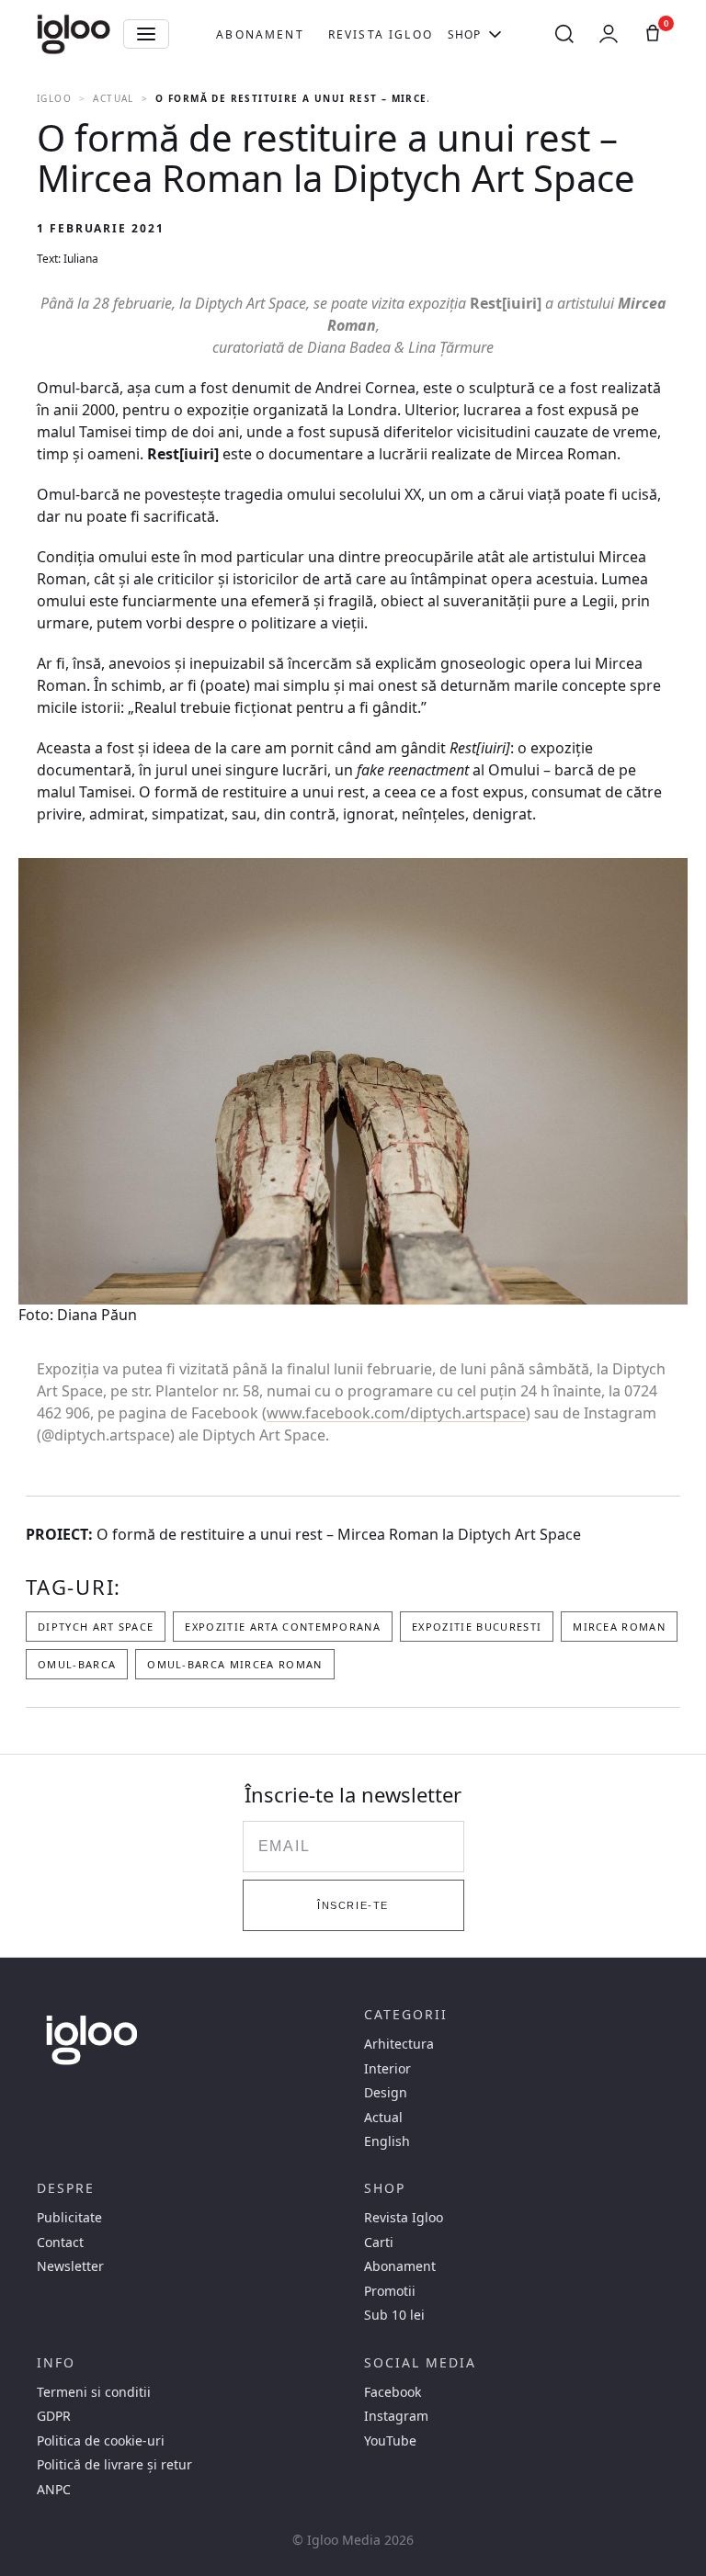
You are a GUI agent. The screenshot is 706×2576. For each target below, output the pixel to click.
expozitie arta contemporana (283, 1627)
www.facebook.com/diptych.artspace (396, 1413)
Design (386, 2093)
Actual (113, 98)
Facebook (393, 2392)
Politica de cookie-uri (101, 2441)
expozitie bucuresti (477, 1627)
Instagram (396, 2416)
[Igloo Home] (74, 34)
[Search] (564, 34)
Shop (465, 34)
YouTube (390, 2441)
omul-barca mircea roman (234, 1664)
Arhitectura (399, 2044)
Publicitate (69, 2218)
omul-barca (77, 1664)
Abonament (260, 34)
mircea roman (619, 1627)
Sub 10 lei (394, 2315)
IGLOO (54, 98)
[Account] (609, 34)
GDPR (54, 2416)
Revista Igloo (381, 34)
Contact (60, 2243)
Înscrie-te (353, 1905)
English (387, 2141)
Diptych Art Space (96, 1627)
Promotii (390, 2291)
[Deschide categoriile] (146, 34)
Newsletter (70, 2266)
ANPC (54, 2490)
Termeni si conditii (94, 2392)
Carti (379, 2243)
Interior (387, 2069)
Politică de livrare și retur (114, 2465)
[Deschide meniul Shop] (495, 34)
